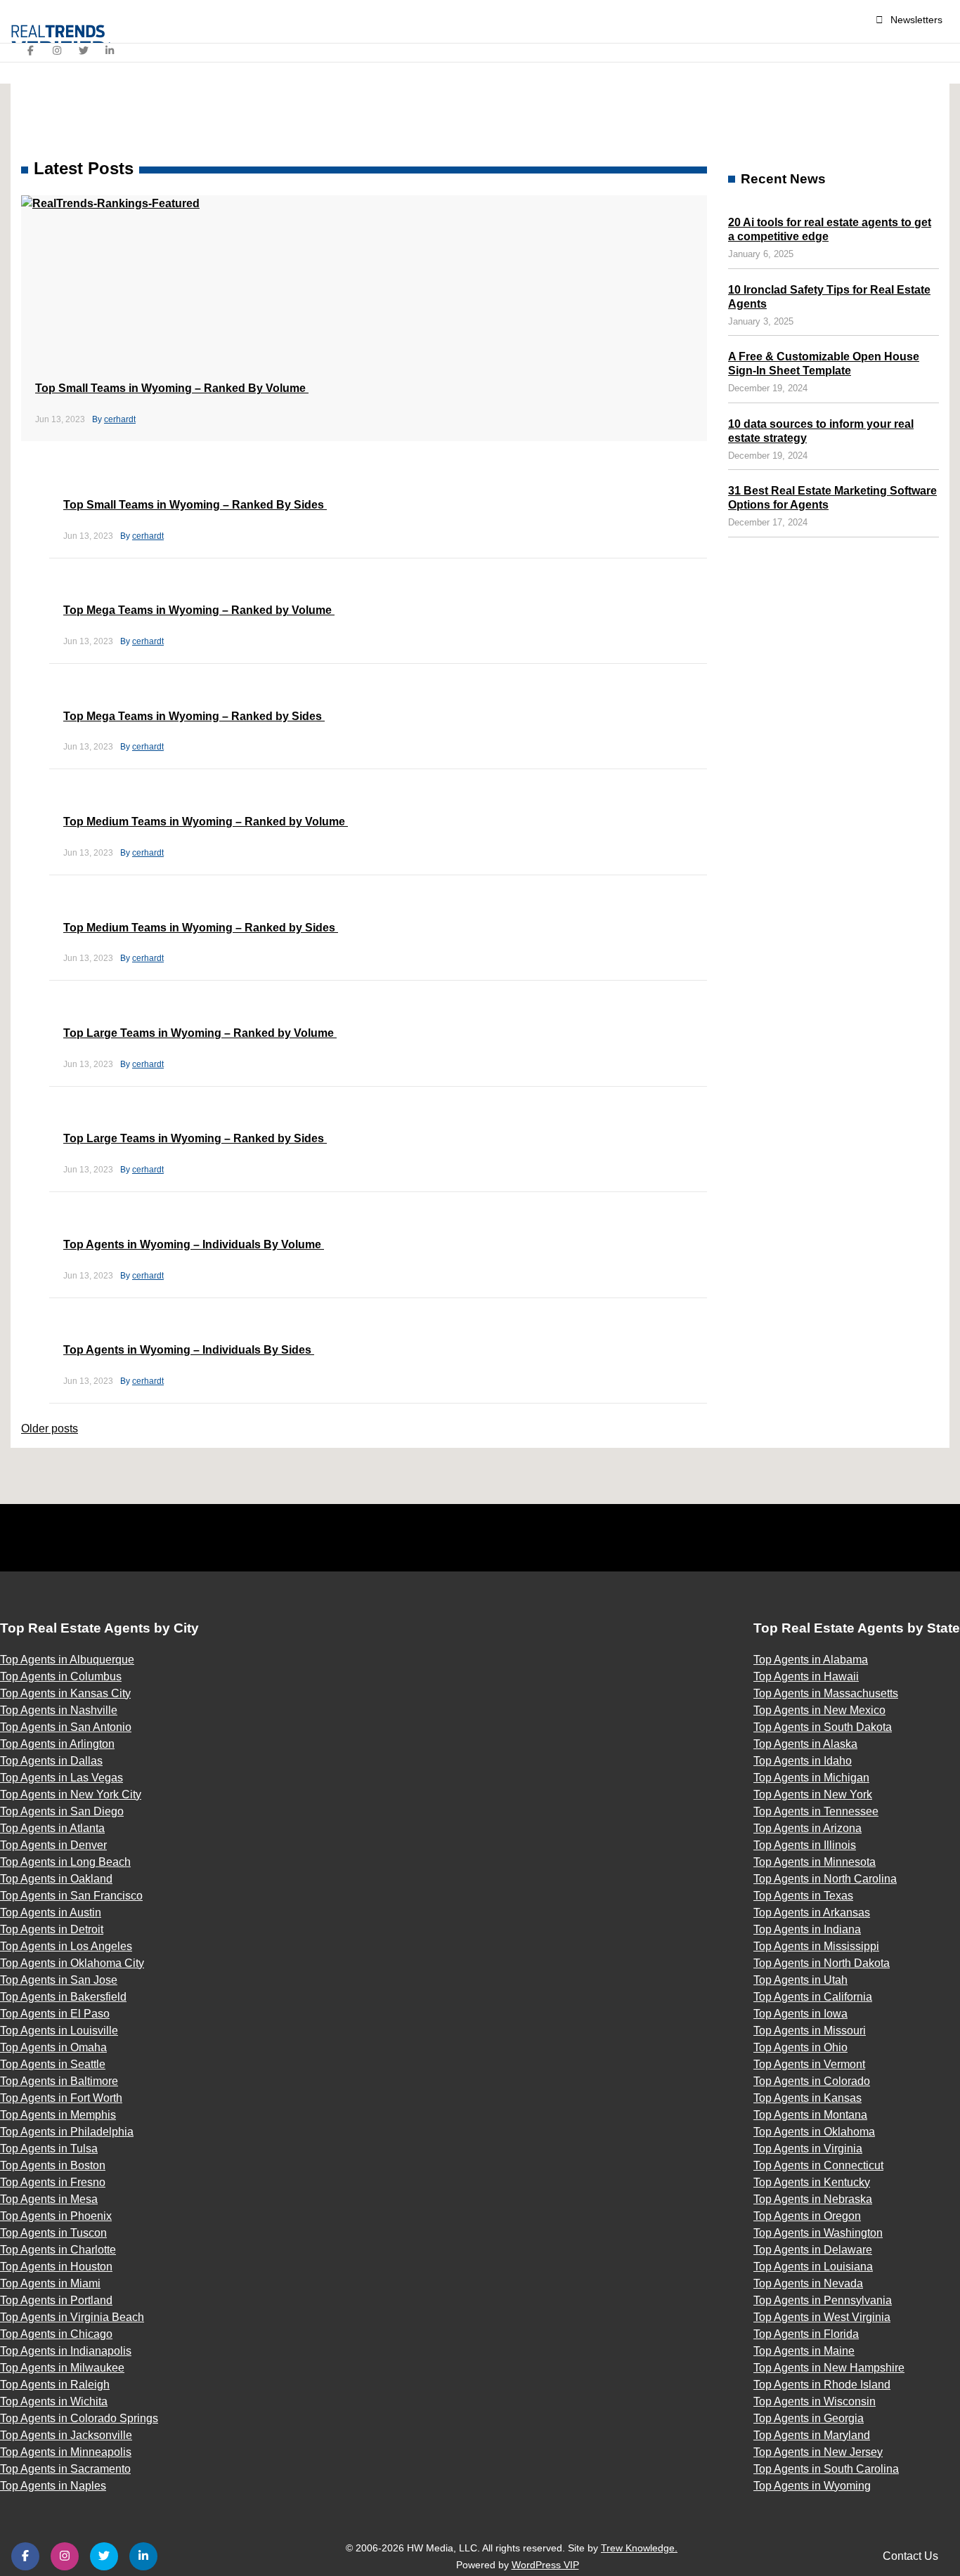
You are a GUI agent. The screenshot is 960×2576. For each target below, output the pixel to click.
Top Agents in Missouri (810, 2031)
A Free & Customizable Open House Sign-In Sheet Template (824, 364)
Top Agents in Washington (818, 2233)
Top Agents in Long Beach (65, 1862)
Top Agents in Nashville (59, 1710)
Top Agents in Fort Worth (61, 2098)
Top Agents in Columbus (61, 1676)
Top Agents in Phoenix (56, 2216)
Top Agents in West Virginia (822, 2317)
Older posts (50, 1428)
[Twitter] (84, 51)
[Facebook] (31, 51)
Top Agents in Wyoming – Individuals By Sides (189, 1350)
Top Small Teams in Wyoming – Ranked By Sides (195, 505)
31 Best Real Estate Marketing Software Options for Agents (832, 498)
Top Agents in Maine (804, 2351)
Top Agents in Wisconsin (815, 2401)
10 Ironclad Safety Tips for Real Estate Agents (829, 297)
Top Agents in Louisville (59, 2031)
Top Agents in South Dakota (823, 1727)
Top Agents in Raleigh (55, 2385)
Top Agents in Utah (800, 1980)
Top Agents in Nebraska (813, 2199)
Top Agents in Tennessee (816, 1811)
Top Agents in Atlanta (52, 1828)
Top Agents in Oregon (807, 2216)
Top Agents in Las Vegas (61, 1778)
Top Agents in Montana (810, 2115)
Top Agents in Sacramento (65, 2469)
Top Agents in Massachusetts (826, 1693)
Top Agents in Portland (56, 2300)
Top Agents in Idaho (803, 1761)
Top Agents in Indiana (807, 1929)
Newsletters (916, 20)
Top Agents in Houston (56, 2267)
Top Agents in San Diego (62, 1811)
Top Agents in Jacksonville (66, 2435)
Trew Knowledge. (639, 2548)
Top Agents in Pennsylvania (823, 2300)
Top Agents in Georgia (809, 2418)
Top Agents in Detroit (52, 1929)
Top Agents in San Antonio (66, 1727)
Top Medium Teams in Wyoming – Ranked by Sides (201, 928)
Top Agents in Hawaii (806, 1676)
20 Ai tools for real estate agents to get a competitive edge (830, 229)
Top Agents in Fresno (53, 2182)
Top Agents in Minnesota (815, 1862)
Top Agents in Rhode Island (822, 2385)
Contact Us (910, 2556)
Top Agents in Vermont (809, 2064)
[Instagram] (58, 51)
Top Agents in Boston (53, 2165)
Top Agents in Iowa (800, 2014)
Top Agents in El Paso (55, 2014)
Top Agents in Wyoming (812, 2486)
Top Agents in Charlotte (58, 2250)
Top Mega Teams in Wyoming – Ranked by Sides (194, 716)
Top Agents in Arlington (57, 1744)
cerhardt (120, 419)
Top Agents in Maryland (812, 2435)
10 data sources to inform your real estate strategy (821, 431)
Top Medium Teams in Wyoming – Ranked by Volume (206, 822)
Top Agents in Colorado (812, 2081)
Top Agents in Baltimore (59, 2081)
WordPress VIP (545, 2565)
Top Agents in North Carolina (825, 1879)
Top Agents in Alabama (811, 1660)
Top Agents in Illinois (805, 1845)
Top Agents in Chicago (56, 2334)
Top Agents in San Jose (59, 1980)
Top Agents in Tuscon (53, 2233)
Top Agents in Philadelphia (67, 2132)
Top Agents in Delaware (813, 2250)
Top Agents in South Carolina (826, 2469)
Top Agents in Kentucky (812, 2182)
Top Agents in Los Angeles (66, 1946)
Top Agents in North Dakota (822, 1963)
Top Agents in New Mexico (819, 1710)
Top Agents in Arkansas (812, 1913)
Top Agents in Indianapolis (66, 2351)
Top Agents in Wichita (54, 2401)
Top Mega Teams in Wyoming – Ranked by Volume (199, 610)
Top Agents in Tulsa (49, 2149)
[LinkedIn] (110, 51)
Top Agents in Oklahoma (814, 2132)
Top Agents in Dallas (51, 1761)
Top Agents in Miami (50, 2283)
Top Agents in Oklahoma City (72, 1963)
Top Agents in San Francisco (71, 1896)
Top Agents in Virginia (808, 2149)
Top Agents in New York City (71, 1794)
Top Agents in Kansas (807, 2098)
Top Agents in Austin (51, 1913)
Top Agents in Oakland (56, 1879)
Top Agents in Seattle (53, 2064)
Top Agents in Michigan (811, 1778)
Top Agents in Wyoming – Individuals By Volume (194, 1244)
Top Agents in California (813, 1997)
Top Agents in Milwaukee (62, 2368)
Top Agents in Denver (53, 1845)
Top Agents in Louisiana (813, 2267)
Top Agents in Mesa (49, 2199)
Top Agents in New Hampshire (829, 2368)
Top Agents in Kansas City (65, 1693)
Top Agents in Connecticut (818, 2165)
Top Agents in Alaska (805, 1744)
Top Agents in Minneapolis (66, 2452)
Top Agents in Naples (53, 2486)
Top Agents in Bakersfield (63, 1997)
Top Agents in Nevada (808, 2283)
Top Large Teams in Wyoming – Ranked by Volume (200, 1033)
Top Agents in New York (813, 1794)
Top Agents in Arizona (807, 1828)
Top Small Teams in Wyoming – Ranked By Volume (172, 388)
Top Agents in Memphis (58, 2115)
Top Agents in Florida (806, 2334)
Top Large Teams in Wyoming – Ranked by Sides (195, 1138)
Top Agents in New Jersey (818, 2452)
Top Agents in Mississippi (816, 1946)
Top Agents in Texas (803, 1896)
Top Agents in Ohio (800, 2047)
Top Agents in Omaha (53, 2047)
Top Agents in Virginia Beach (72, 2317)
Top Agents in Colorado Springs (79, 2418)
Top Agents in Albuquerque (67, 1660)
